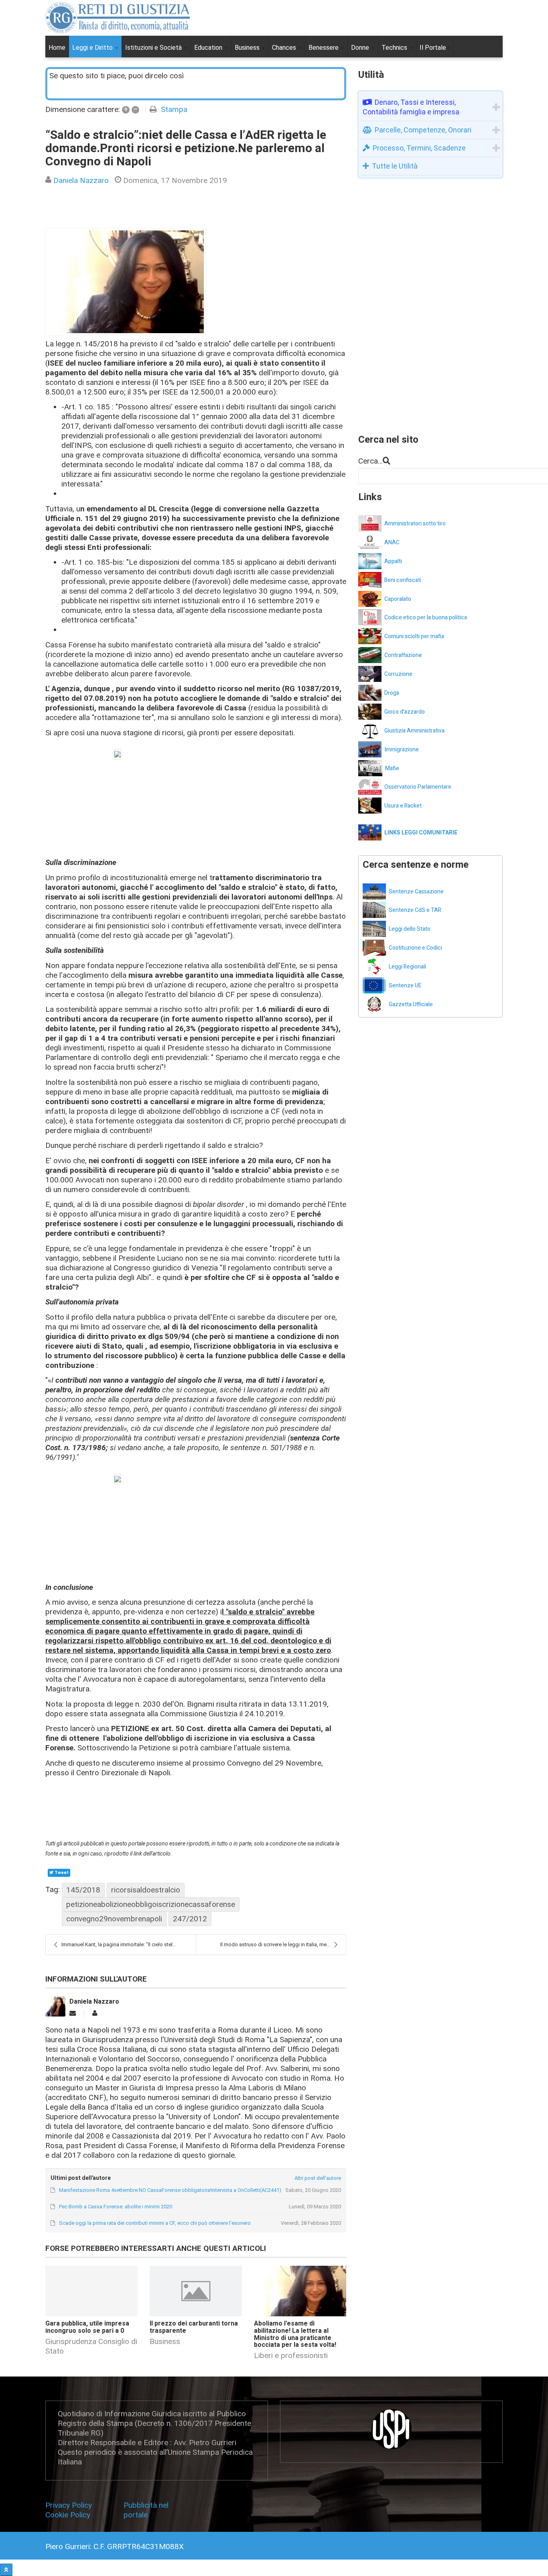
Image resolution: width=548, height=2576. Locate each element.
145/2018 (83, 1890)
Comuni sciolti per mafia (414, 636)
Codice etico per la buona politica (426, 618)
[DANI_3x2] (126, 282)
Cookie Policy (68, 2515)
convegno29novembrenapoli (114, 1919)
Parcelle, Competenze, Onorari (423, 130)
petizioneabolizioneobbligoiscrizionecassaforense (151, 1904)
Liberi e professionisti (291, 2355)
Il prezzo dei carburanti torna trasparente (194, 2327)
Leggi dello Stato (410, 929)
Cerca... (370, 461)
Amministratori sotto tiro (415, 524)
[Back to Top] (6, 2570)
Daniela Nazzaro (81, 180)
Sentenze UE (405, 986)
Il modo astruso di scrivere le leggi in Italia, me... (275, 1944)
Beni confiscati (403, 580)
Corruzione (398, 674)
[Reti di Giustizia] (118, 18)
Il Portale (433, 48)
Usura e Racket (403, 806)
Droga (392, 693)
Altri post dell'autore (318, 2178)
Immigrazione (402, 750)
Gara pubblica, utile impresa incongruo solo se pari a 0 (87, 2327)
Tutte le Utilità (395, 166)
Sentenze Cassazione (416, 892)
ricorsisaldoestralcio (146, 1890)
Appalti (393, 561)
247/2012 (190, 1919)
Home (57, 48)
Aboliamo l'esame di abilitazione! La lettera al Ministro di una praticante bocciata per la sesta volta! (295, 2334)
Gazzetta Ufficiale (411, 1004)
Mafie (392, 768)
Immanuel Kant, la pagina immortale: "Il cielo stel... (119, 1944)
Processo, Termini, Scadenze (419, 148)
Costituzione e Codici (415, 948)
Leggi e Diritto (93, 48)
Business (248, 48)
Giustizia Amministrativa (414, 731)
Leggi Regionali (407, 967)
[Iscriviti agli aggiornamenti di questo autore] (73, 2013)
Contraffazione (403, 655)
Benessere (324, 48)
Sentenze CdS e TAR (415, 910)
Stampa (174, 109)
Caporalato (398, 599)
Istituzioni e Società (154, 48)
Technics (395, 48)
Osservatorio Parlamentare (418, 787)
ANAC (392, 542)
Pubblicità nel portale (146, 2510)
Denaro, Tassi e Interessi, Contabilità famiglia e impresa (411, 107)
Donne (361, 48)
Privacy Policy (71, 2505)
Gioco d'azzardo (405, 712)
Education (209, 48)
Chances (285, 48)
